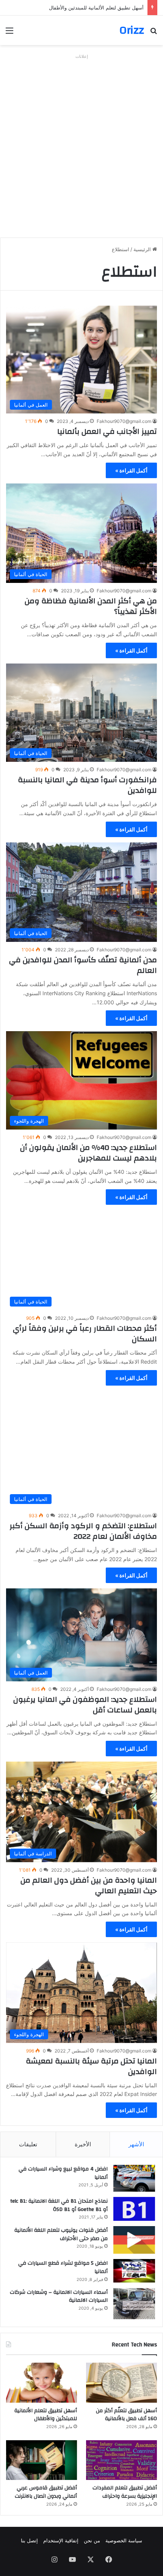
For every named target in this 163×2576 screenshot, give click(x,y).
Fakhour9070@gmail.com (124, 421)
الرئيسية (143, 249)
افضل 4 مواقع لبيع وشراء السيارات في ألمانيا (63, 2173)
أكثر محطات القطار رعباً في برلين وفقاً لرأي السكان (85, 1334)
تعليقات (28, 2144)
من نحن (92, 2540)
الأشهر (136, 2144)
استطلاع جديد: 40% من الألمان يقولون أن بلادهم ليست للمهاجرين (89, 1153)
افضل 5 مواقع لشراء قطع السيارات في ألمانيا (63, 2267)
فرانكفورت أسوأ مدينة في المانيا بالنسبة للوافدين (87, 785)
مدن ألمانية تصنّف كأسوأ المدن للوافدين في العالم (83, 965)
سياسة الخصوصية (124, 2540)
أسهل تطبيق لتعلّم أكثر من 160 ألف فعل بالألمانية (126, 2415)
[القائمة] (9, 33)
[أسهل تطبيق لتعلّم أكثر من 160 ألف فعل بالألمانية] (121, 2383)
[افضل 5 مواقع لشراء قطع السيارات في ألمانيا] (134, 2271)
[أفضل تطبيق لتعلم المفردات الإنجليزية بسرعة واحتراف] (121, 2460)
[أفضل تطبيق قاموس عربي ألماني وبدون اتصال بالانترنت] (42, 2460)
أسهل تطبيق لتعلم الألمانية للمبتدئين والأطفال (96, 8)
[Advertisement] (81, 143)
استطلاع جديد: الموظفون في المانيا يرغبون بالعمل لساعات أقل (85, 1705)
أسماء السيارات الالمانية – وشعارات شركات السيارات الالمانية (59, 2296)
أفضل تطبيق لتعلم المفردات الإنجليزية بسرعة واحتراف (125, 2492)
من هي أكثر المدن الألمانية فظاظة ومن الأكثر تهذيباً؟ (91, 606)
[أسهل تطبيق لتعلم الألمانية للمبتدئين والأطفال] (42, 2383)
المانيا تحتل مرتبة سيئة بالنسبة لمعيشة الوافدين (91, 2066)
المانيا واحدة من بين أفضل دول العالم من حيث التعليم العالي (89, 1885)
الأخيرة (83, 2144)
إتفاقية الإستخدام (61, 2540)
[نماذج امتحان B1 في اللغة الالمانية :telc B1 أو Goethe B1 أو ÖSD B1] (134, 2209)
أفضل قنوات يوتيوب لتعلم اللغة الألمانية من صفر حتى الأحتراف (61, 2234)
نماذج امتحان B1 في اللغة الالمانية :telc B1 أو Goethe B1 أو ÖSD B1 (59, 2205)
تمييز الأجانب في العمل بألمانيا (107, 431)
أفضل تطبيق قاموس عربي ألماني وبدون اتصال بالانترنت (46, 2492)
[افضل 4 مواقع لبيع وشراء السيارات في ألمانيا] (134, 2178)
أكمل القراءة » (131, 470)
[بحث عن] (154, 33)
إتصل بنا (29, 2540)
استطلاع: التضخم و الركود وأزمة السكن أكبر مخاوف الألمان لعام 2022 (83, 1531)
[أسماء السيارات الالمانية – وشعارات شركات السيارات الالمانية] (134, 2304)
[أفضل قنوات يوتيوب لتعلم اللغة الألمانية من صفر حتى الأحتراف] (134, 2240)
